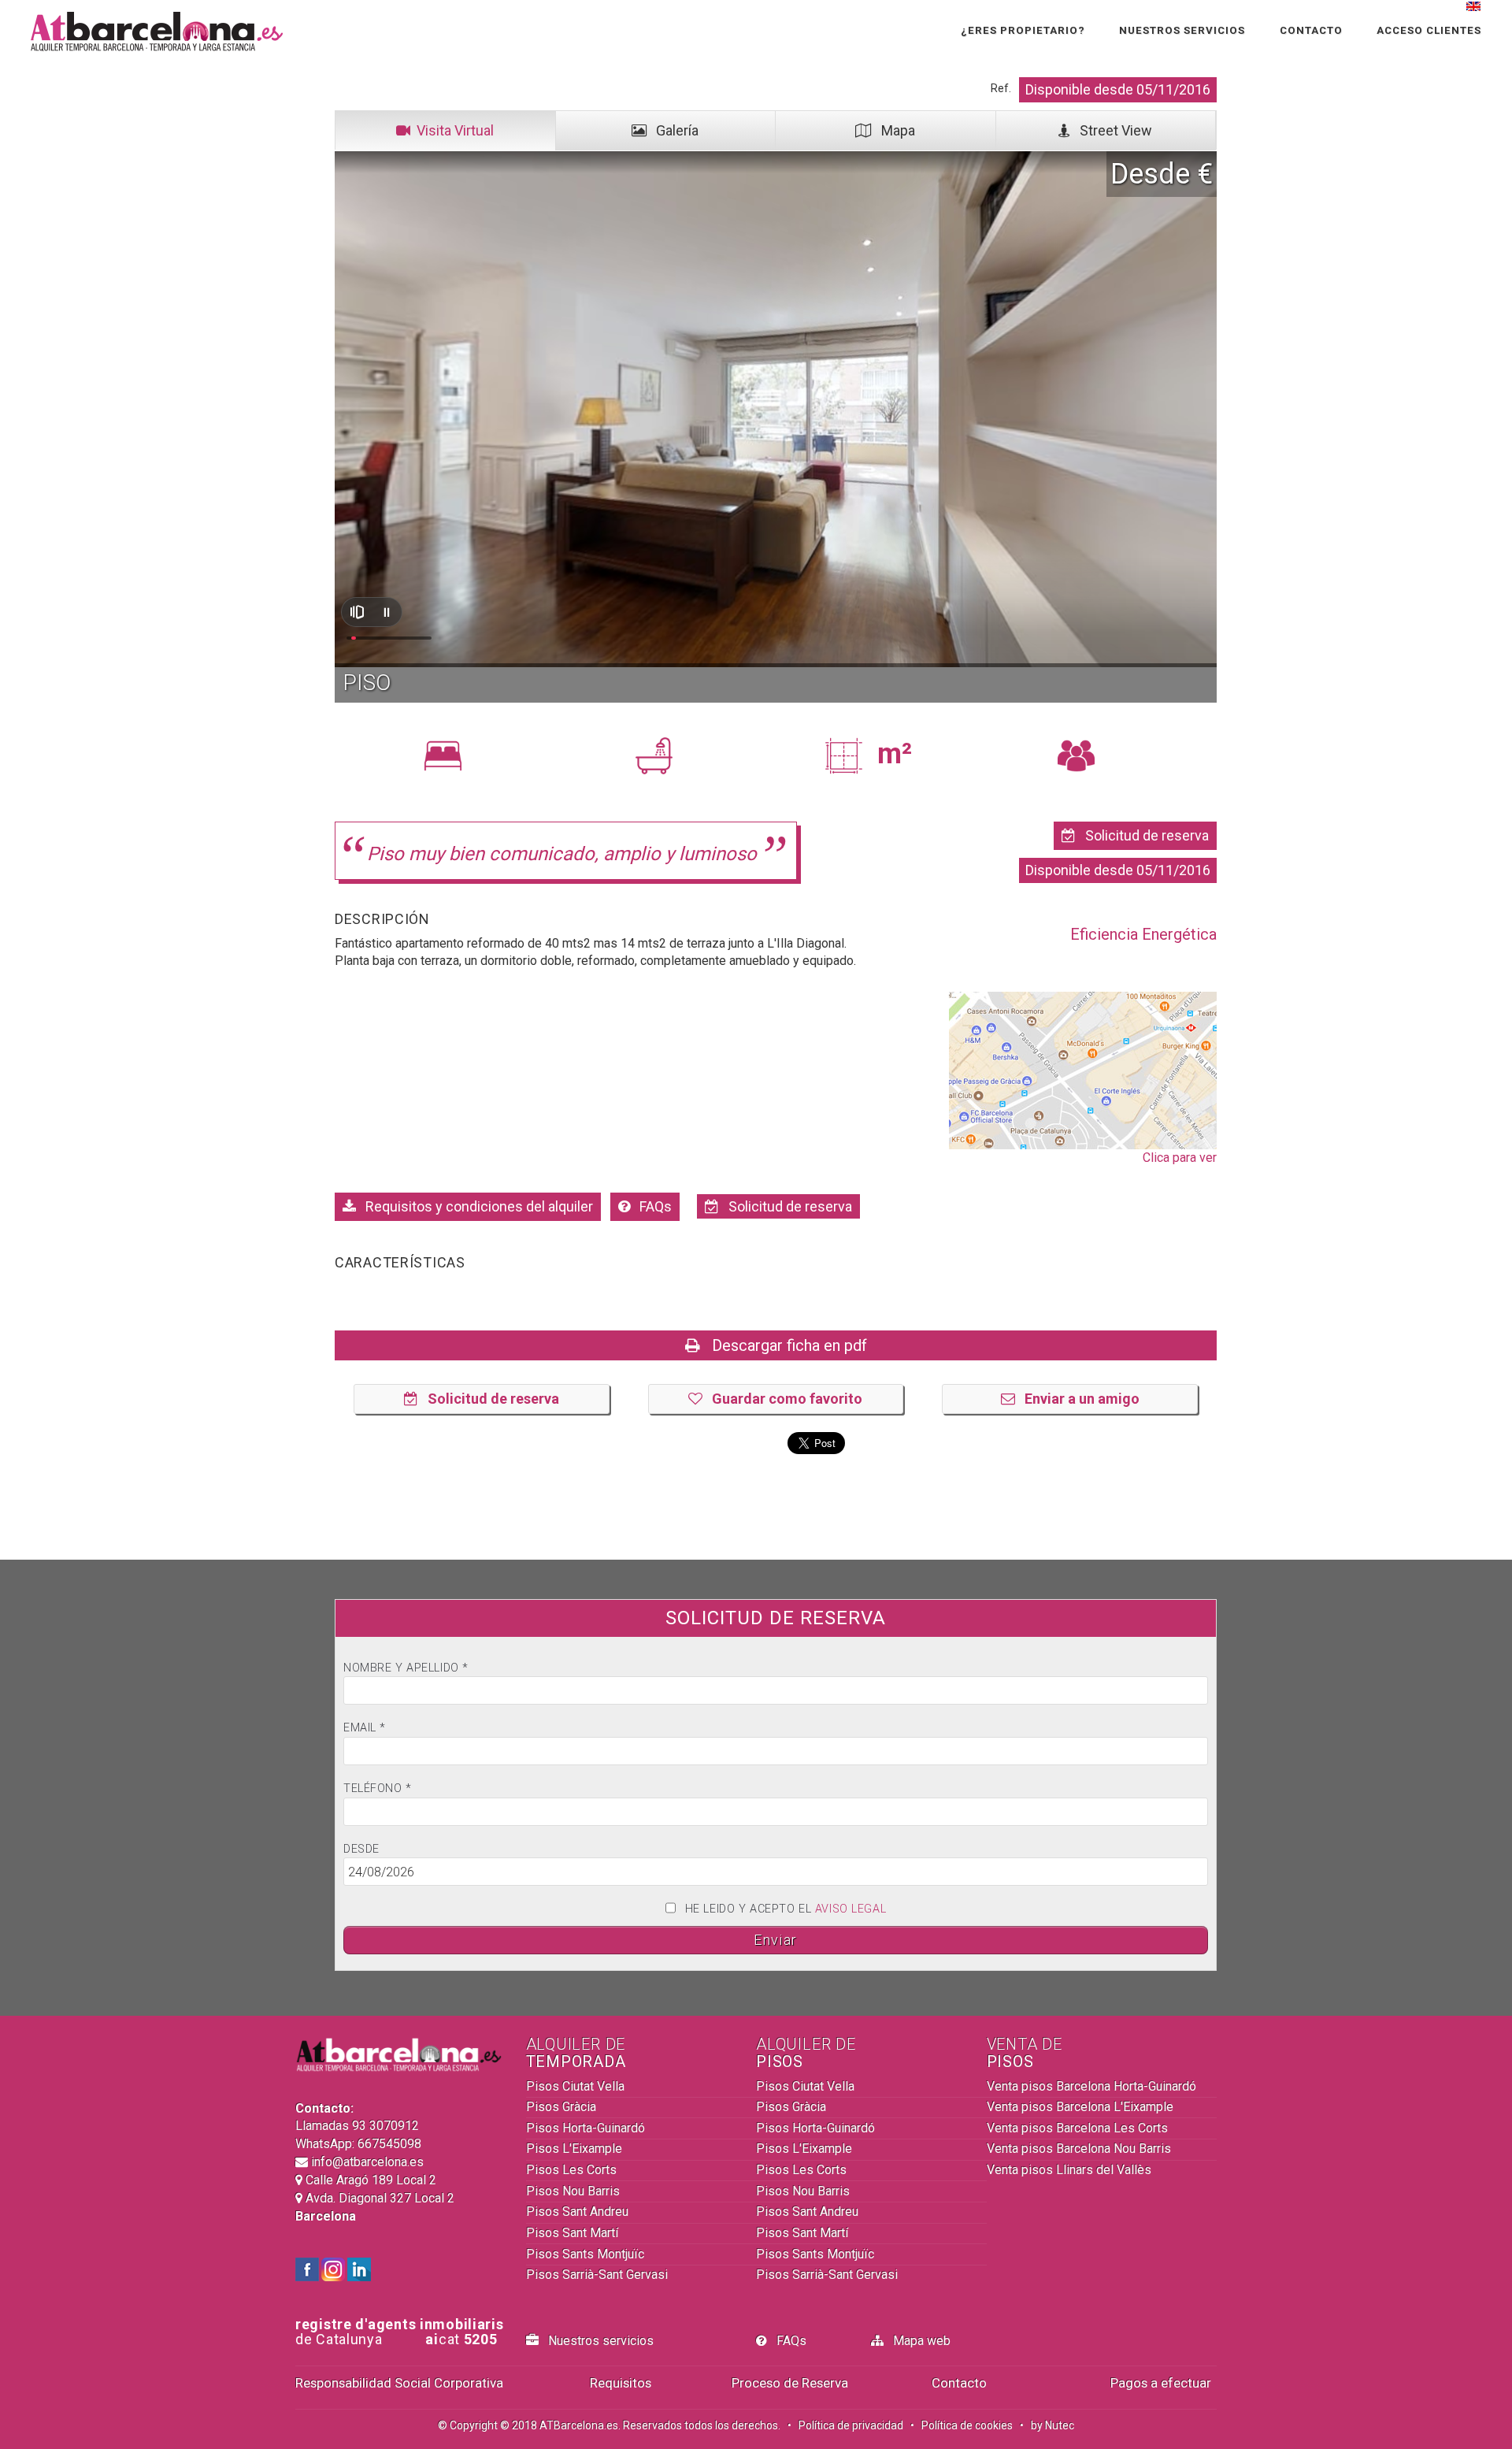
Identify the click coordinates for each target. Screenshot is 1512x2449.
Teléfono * (378, 1789)
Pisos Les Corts (571, 2170)
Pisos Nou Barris (573, 2191)
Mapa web (917, 2341)
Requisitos (621, 2383)
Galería (673, 130)
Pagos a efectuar (1161, 2383)
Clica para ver (1180, 1158)
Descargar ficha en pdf (784, 1345)
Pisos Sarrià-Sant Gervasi (597, 2275)
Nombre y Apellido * (406, 1668)
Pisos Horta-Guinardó (586, 2128)
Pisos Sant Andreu (577, 2212)
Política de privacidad (851, 2425)
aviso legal (850, 1909)
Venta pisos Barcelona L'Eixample (1080, 2107)
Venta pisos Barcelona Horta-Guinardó (1091, 2086)
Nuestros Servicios (1182, 30)
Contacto (1311, 30)
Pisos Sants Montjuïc (585, 2254)
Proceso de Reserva (790, 2383)
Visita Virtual (452, 130)
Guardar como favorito (782, 1399)
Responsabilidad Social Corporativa (399, 2383)
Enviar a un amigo (1077, 1399)
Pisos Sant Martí (572, 2233)
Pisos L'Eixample (574, 2148)
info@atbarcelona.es (366, 2162)
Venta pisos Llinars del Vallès (1069, 2170)
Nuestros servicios (596, 2341)
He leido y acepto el (786, 1909)
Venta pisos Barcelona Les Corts (1077, 2128)
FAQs (651, 1206)
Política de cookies (967, 2425)
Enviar (775, 1940)
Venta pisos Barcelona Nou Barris (1079, 2148)
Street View (1111, 130)
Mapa (893, 130)
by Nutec (1052, 2425)
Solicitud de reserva (1142, 835)
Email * (365, 1728)
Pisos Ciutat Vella (575, 2086)
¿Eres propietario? (1023, 30)
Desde (361, 1849)
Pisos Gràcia (561, 2107)
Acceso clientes (1429, 30)
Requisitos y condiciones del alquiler (474, 1206)
